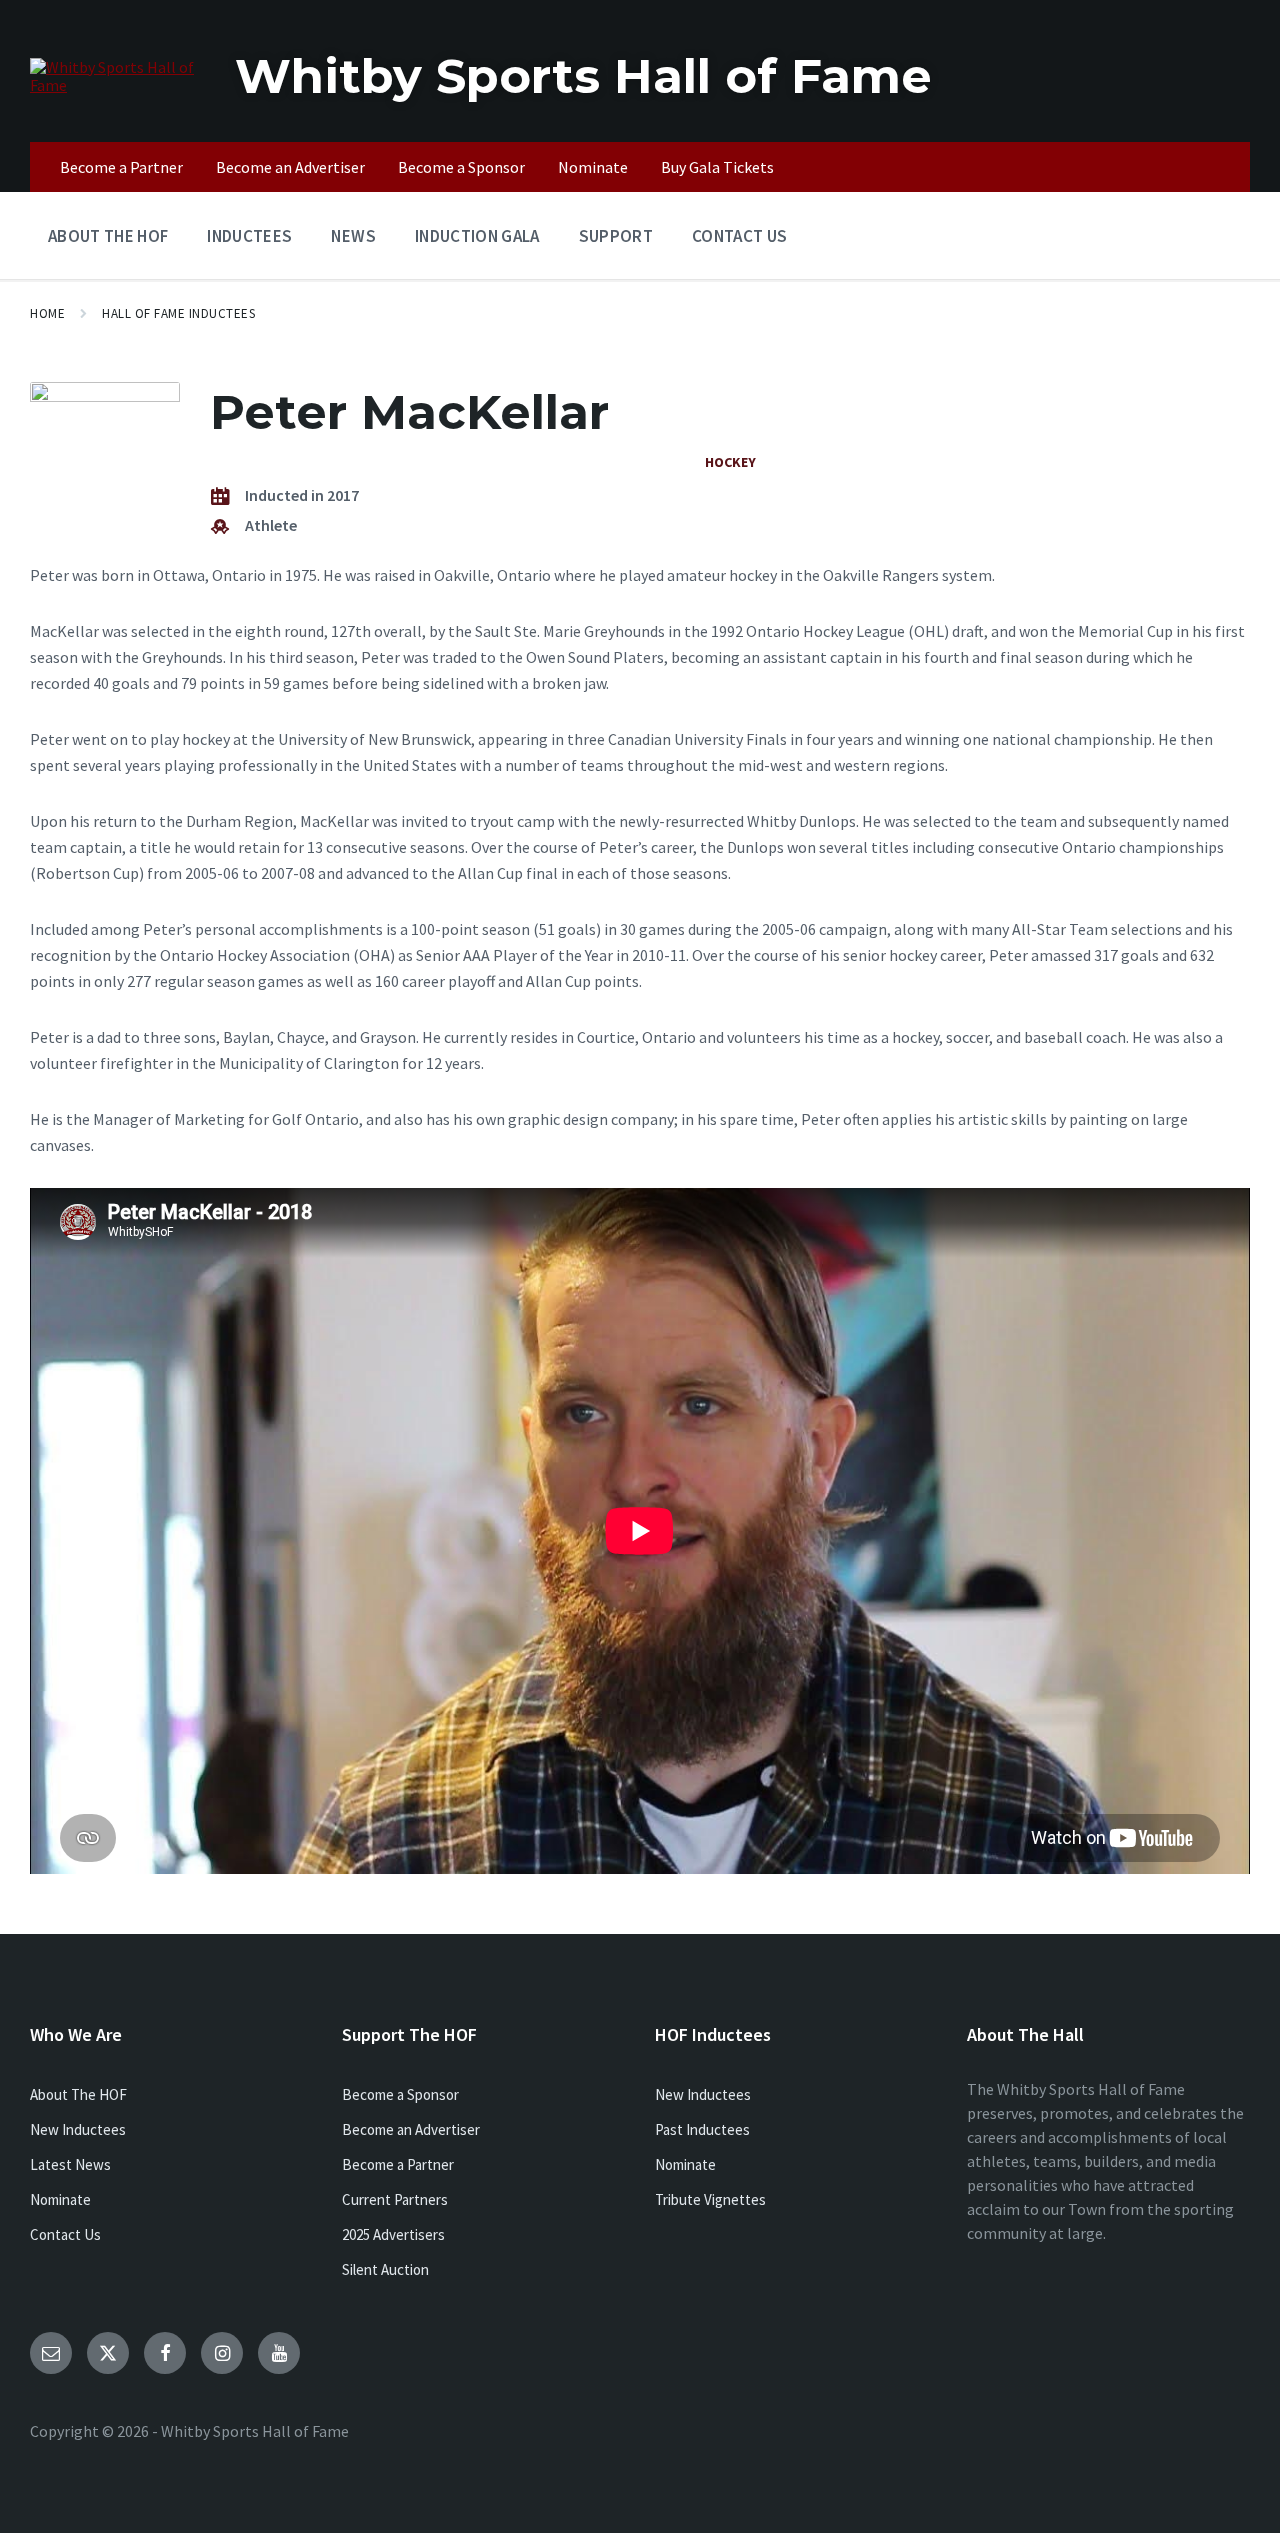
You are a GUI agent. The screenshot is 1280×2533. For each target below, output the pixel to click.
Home (47, 313)
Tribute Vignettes (710, 2199)
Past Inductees (702, 2129)
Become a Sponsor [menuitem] (461, 167)
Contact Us (65, 2234)
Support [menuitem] (616, 236)
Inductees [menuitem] (249, 236)
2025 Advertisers (393, 2234)
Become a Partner (398, 2164)
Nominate (60, 2199)
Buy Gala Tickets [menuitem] (717, 167)
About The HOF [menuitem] (108, 236)
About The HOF (78, 2094)
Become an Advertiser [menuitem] (290, 167)
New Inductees (78, 2129)
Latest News (70, 2164)
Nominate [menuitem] (593, 167)
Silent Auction (385, 2269)
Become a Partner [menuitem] (121, 167)
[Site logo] (117, 85)
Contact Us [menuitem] (739, 236)
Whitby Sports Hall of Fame (583, 76)
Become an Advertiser (411, 2129)
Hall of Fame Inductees (178, 313)
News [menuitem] (353, 236)
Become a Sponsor (400, 2094)
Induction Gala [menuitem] (477, 236)
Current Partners (395, 2199)
